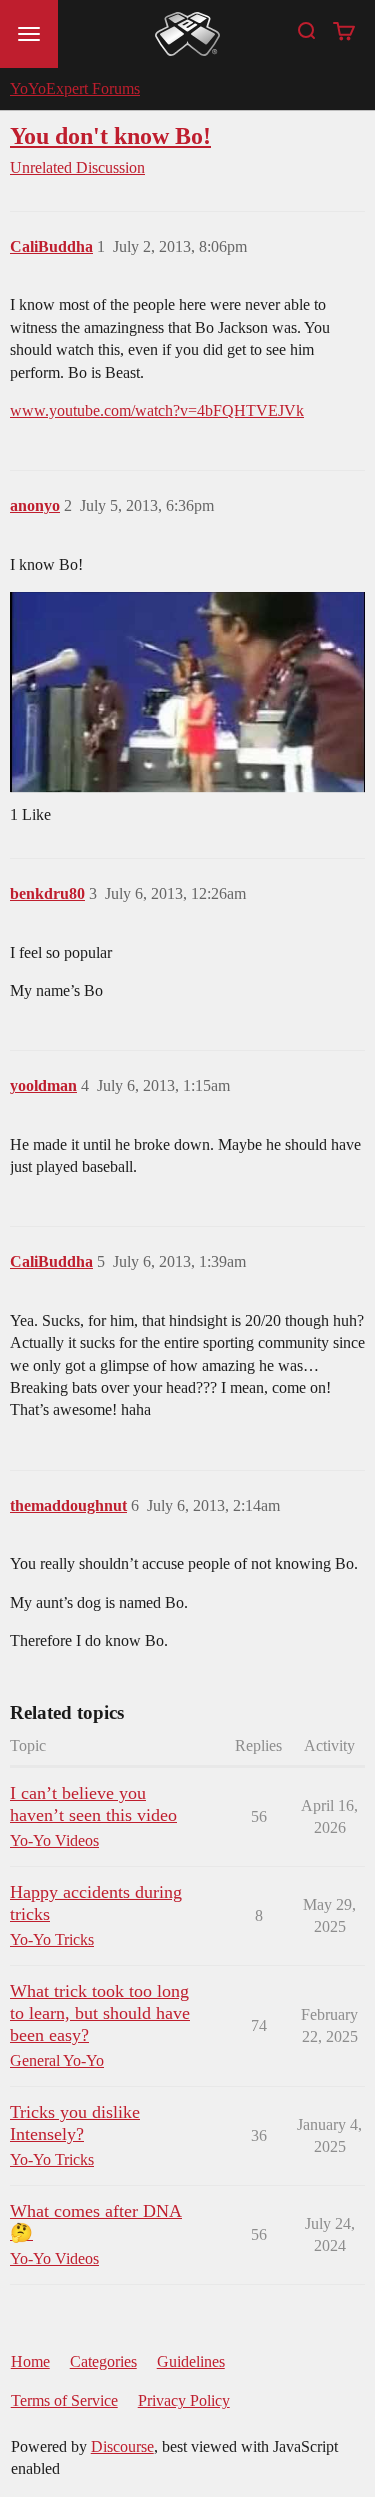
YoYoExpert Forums (75, 88)
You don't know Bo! (110, 135)
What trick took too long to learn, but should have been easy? (100, 2013)
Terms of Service (64, 2400)
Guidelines (191, 2361)
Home (30, 2361)
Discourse (122, 2446)
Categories (103, 2361)
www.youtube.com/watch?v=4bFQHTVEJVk (157, 410)
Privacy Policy (184, 2400)
